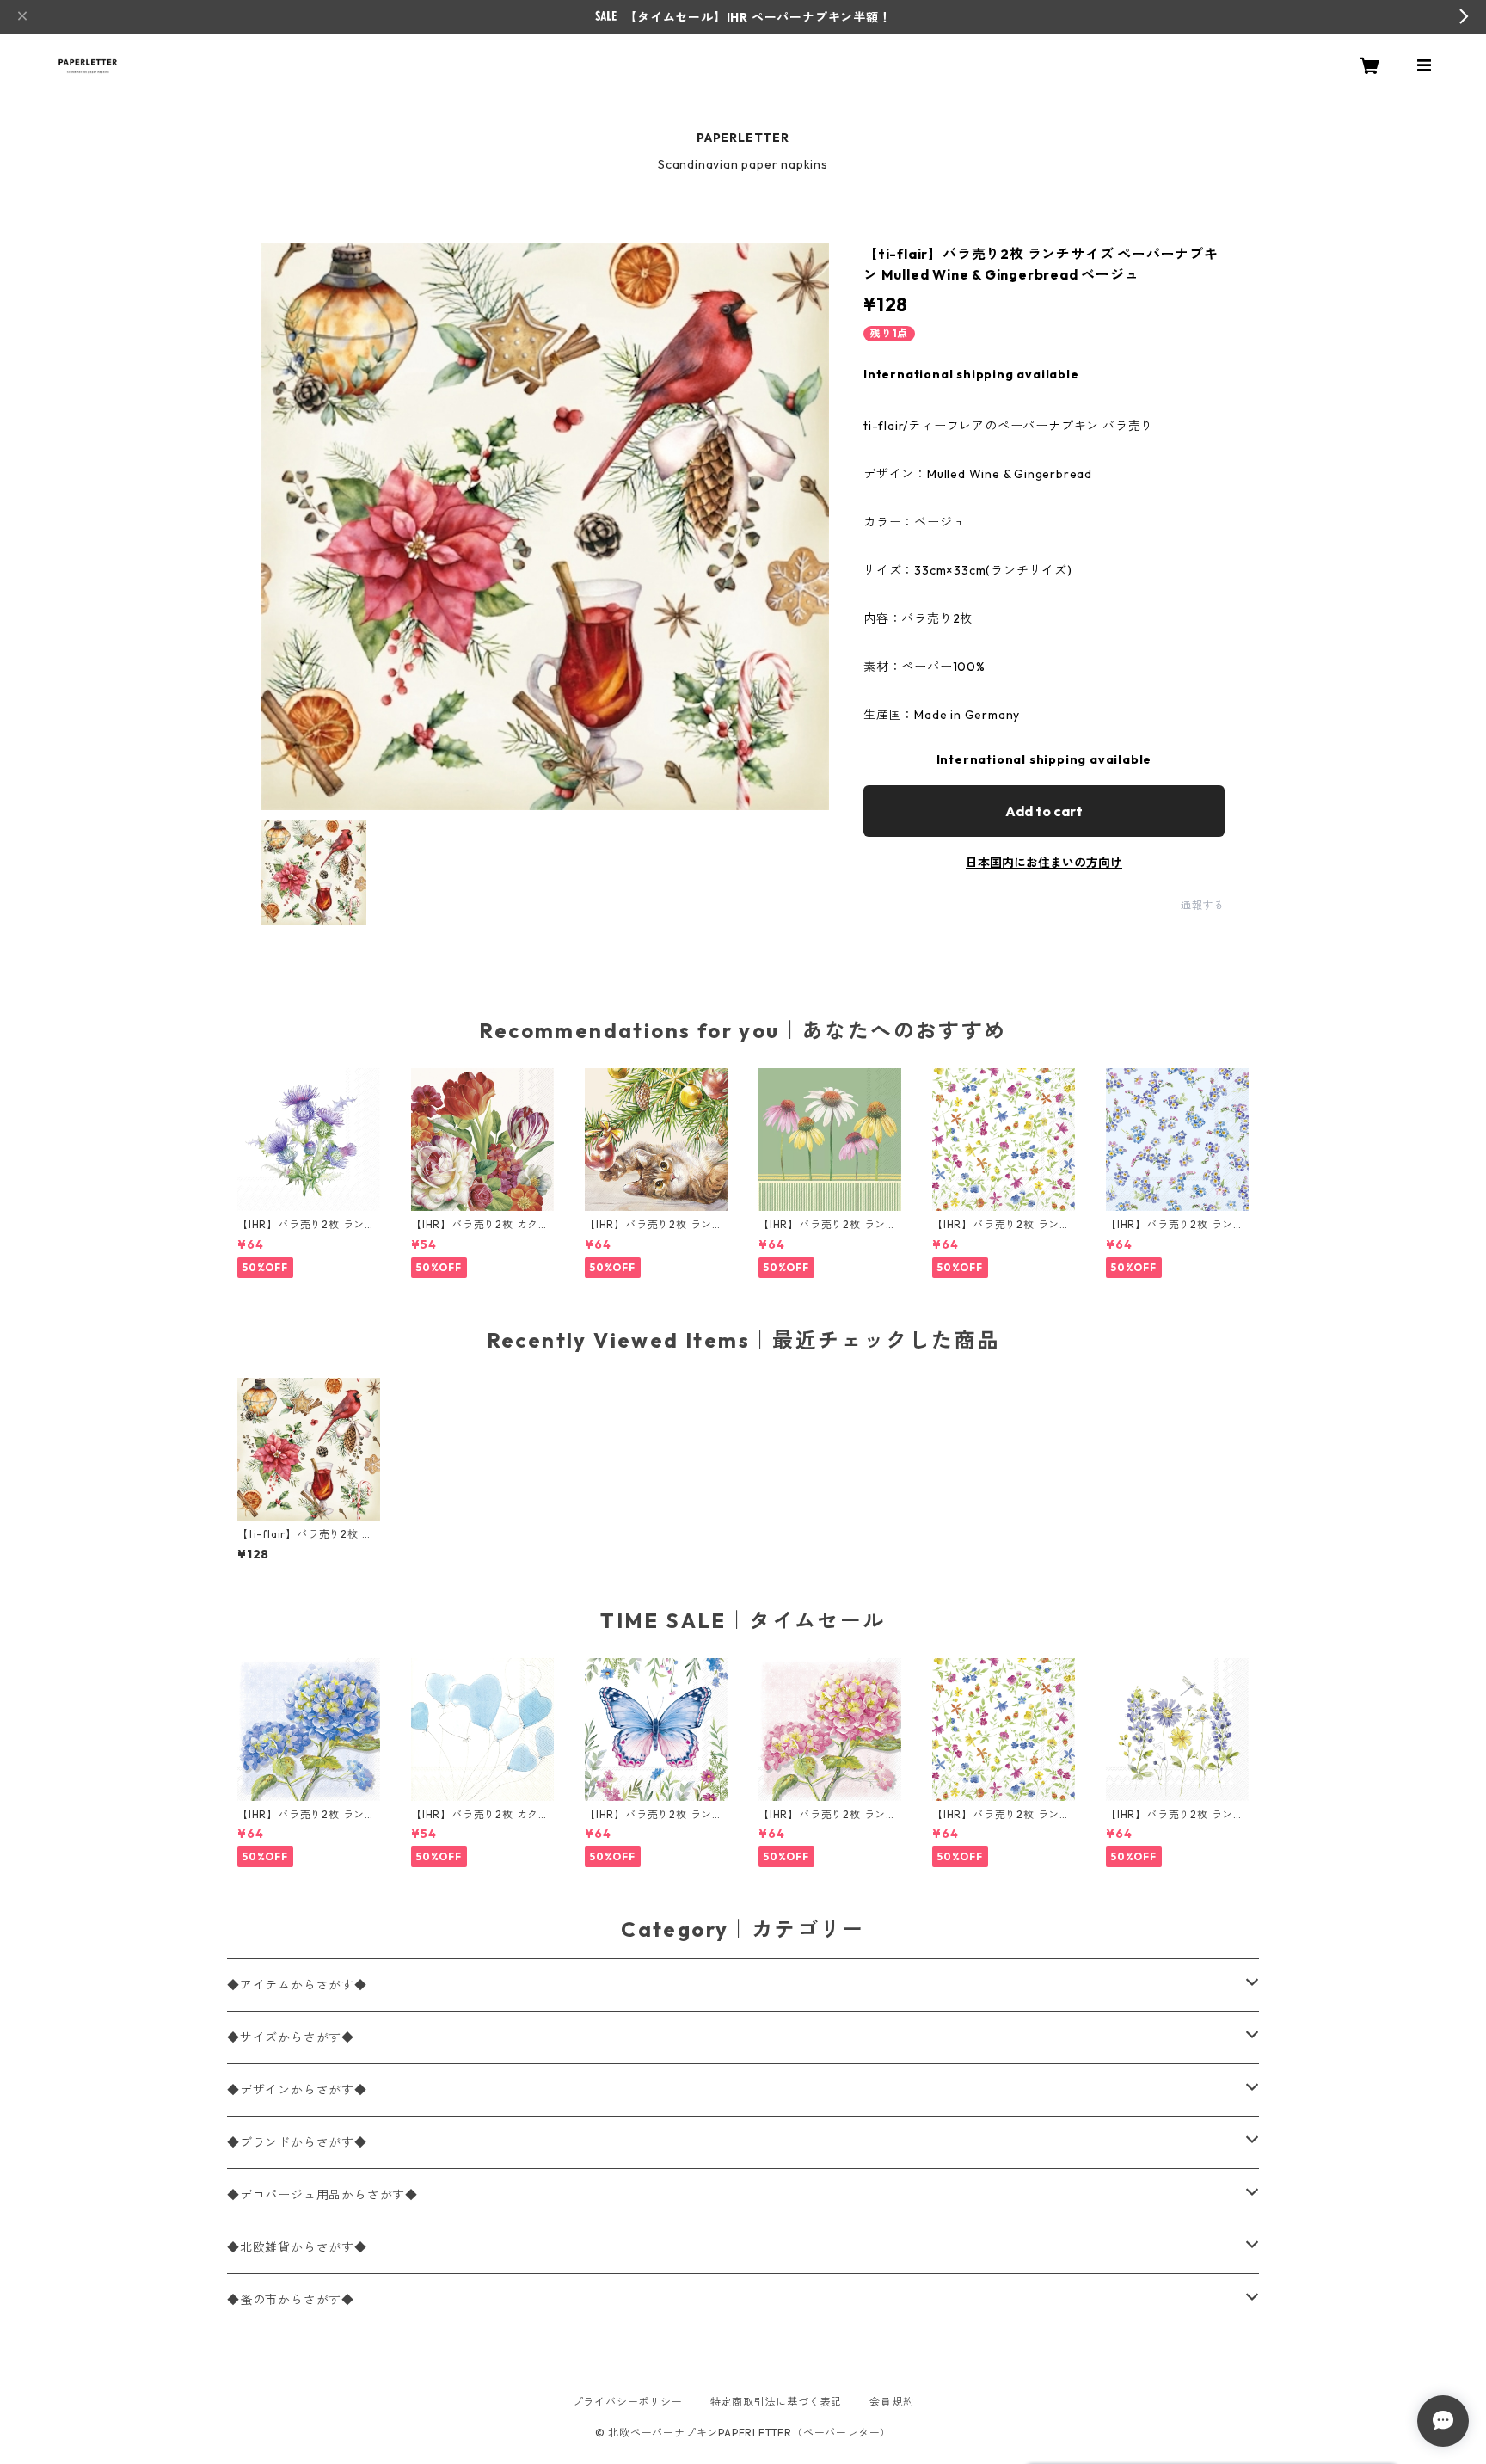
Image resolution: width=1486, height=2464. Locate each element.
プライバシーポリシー (628, 2402)
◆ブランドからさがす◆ (297, 2142)
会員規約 (891, 2402)
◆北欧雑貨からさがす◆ (297, 2247)
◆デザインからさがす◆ (297, 2090)
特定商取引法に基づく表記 (777, 2402)
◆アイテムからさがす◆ (297, 1985)
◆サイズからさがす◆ (291, 2037)
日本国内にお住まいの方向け (1044, 863)
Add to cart (1044, 811)
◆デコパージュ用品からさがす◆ (322, 2195)
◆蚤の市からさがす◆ (291, 2300)
